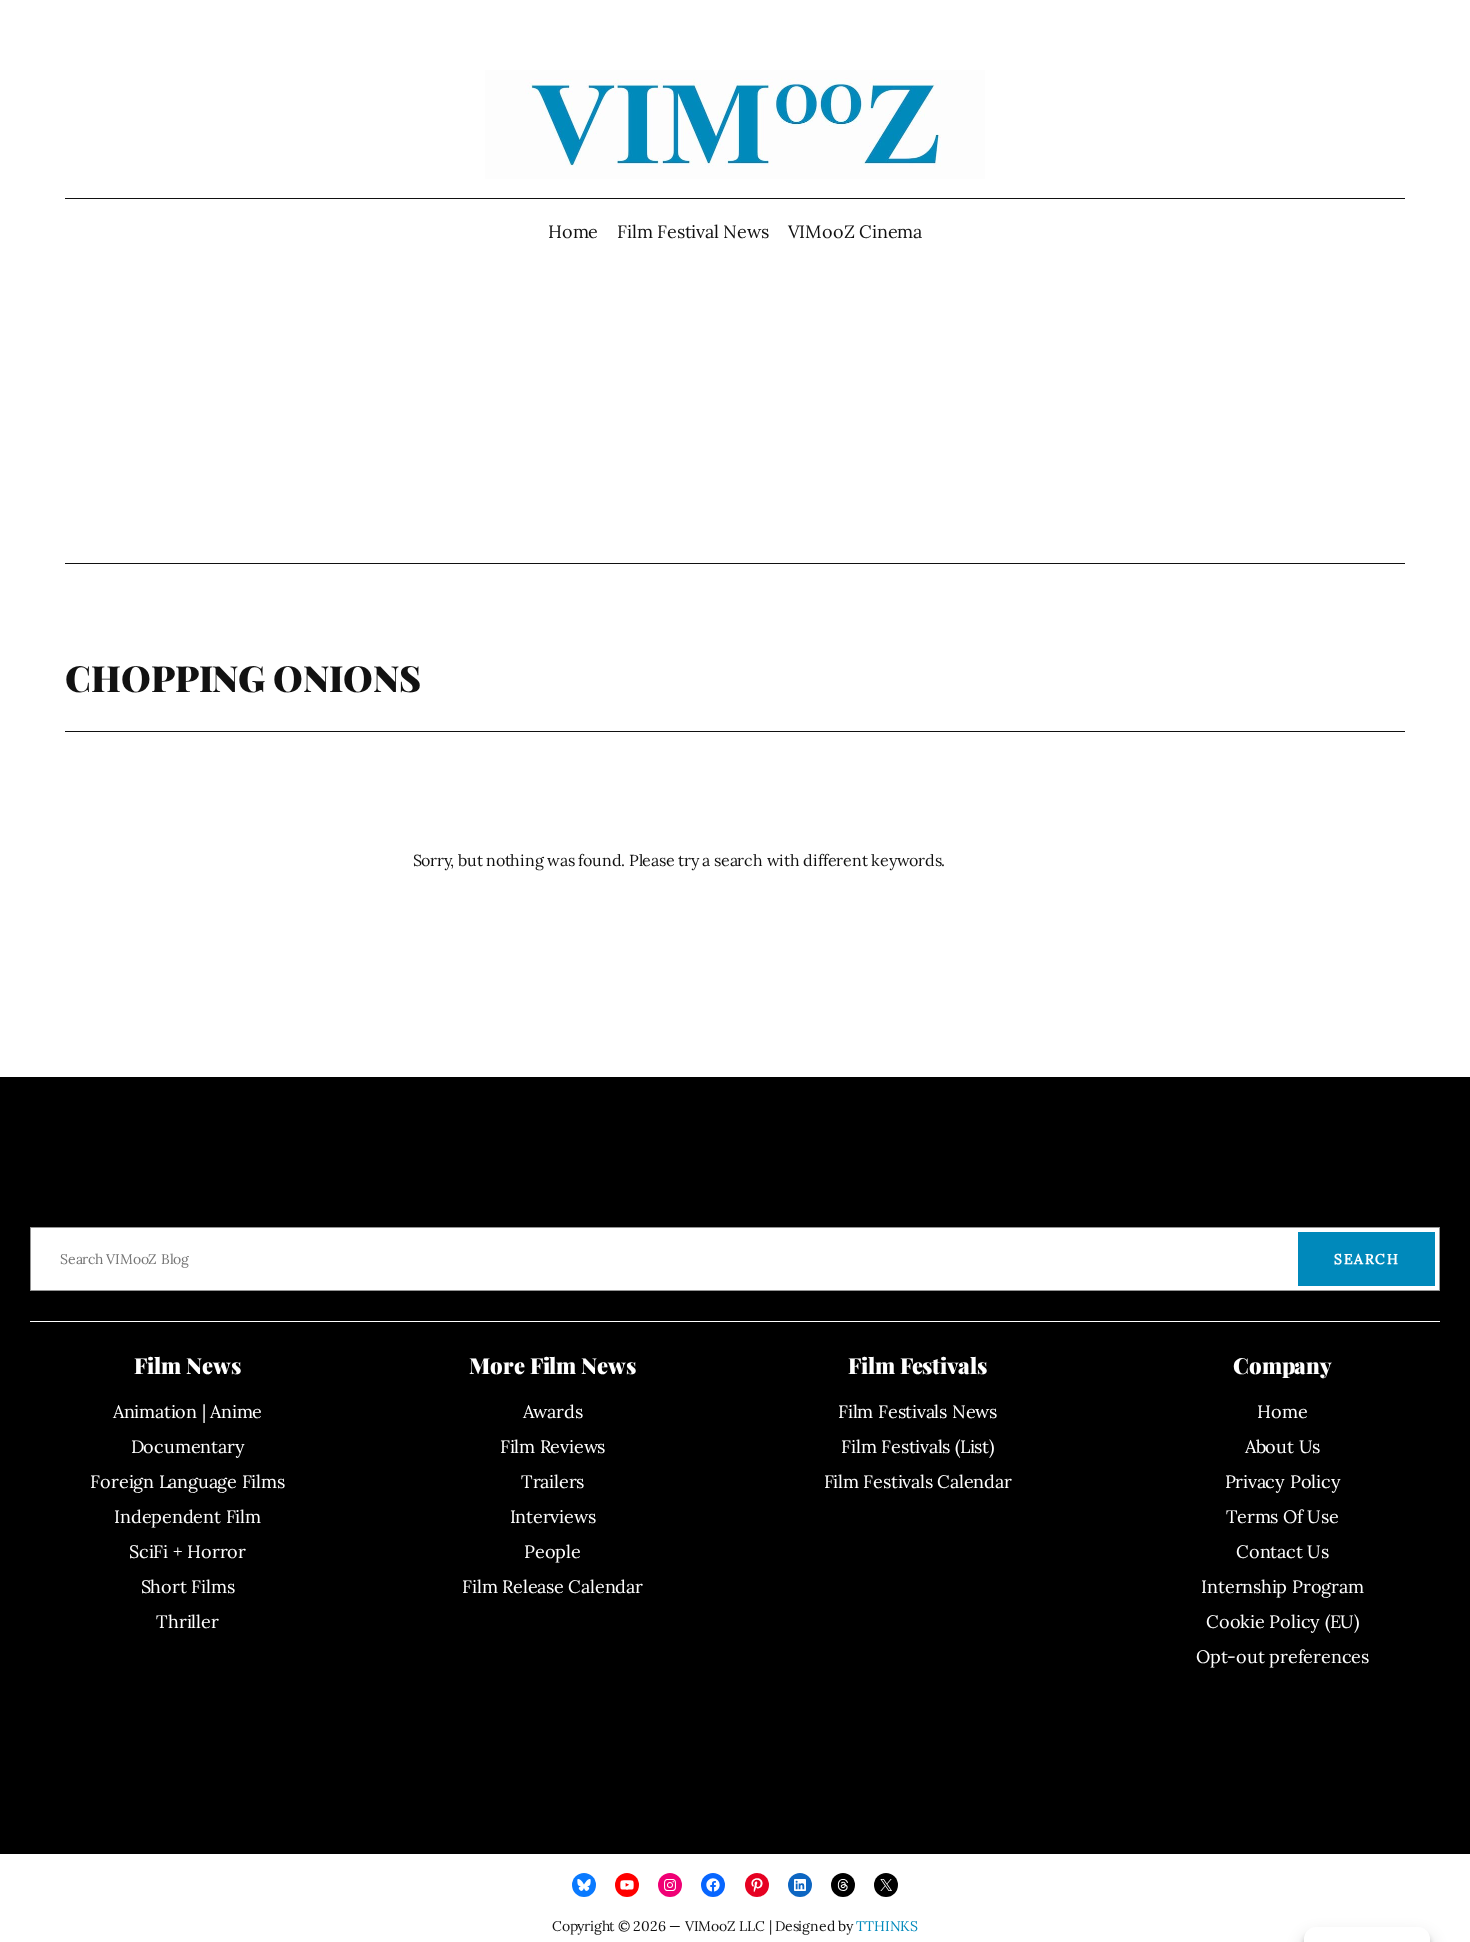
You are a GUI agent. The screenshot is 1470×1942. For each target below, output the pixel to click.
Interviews (553, 1516)
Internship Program (1282, 1586)
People (552, 1551)
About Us (1282, 1446)
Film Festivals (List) (917, 1446)
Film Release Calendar (552, 1586)
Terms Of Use (1282, 1516)
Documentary (188, 1446)
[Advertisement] (735, 404)
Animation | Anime (187, 1411)
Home (573, 231)
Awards (553, 1411)
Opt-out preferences (1282, 1656)
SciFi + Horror (187, 1551)
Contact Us (1282, 1551)
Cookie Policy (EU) (1282, 1621)
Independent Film (187, 1516)
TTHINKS (886, 1926)
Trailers (552, 1481)
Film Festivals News (917, 1411)
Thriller (187, 1621)
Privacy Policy (1283, 1481)
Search (1366, 1259)
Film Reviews (552, 1446)
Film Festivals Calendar (918, 1481)
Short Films (188, 1586)
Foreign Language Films (187, 1481)
